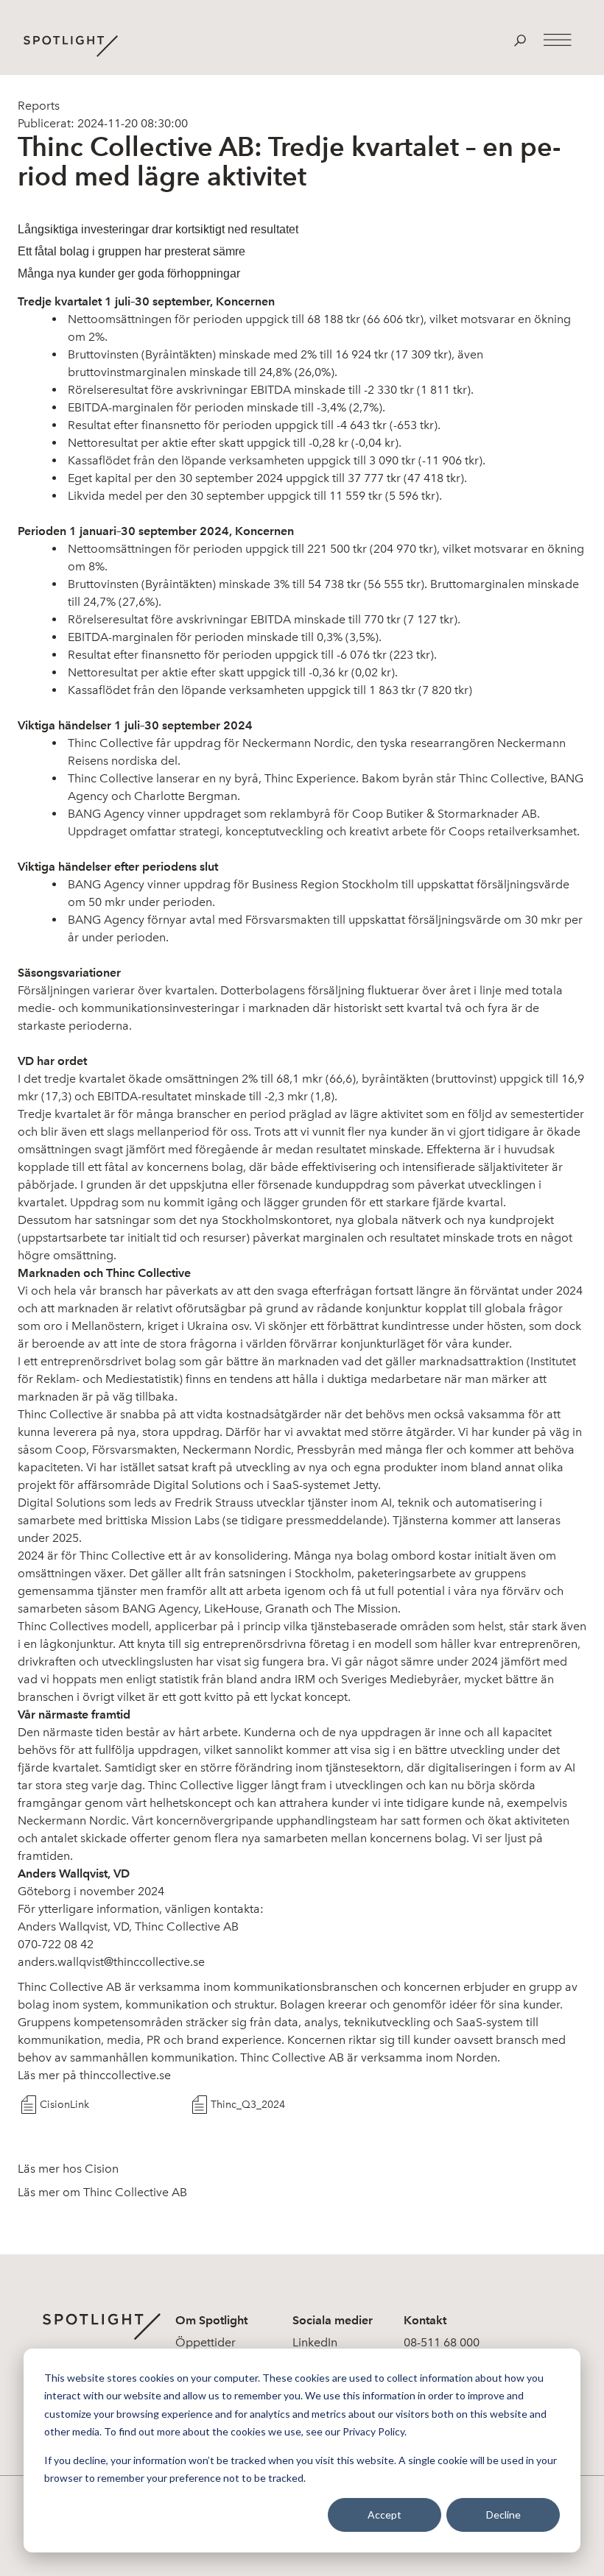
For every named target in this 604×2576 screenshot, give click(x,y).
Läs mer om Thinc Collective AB (102, 2192)
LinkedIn (315, 2342)
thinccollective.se (125, 2075)
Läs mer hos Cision (68, 2169)
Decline (503, 2515)
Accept (384, 2515)
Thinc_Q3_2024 (248, 2105)
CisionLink (64, 2105)
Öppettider (206, 2342)
